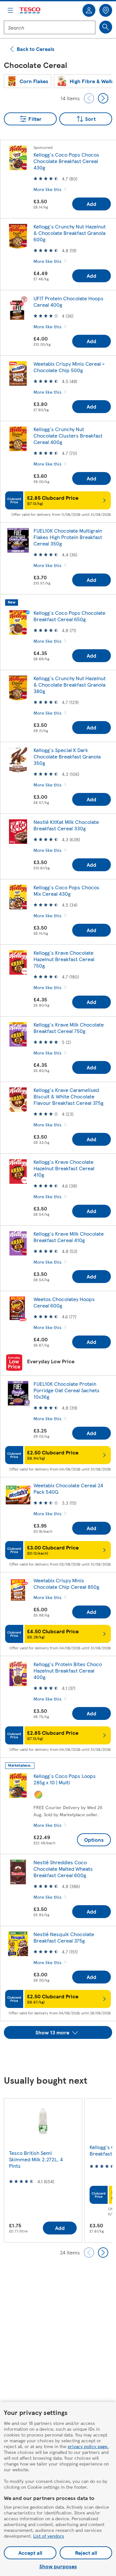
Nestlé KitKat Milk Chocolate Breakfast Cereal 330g (66, 825)
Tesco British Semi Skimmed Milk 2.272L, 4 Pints (36, 2159)
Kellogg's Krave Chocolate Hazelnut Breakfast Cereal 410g (64, 1168)
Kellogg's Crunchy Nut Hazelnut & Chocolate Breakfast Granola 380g (70, 685)
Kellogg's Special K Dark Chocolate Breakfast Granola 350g (67, 756)
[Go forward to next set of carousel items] (103, 98)
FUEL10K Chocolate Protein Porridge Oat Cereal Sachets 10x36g (67, 1390)
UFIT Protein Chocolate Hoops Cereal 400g (68, 301)
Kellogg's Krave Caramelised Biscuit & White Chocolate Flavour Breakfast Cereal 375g (68, 1096)
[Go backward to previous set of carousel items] (89, 98)
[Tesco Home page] (30, 10)
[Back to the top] (61, 2055)
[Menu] (10, 10)
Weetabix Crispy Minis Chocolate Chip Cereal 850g (66, 1583)
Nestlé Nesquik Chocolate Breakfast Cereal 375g (64, 1937)
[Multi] (38, 1795)
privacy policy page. (88, 2446)
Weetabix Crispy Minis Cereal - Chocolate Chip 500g (69, 367)
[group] (28, 81)
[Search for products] (106, 27)
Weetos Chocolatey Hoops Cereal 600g (64, 1302)
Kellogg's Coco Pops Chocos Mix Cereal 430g (66, 890)
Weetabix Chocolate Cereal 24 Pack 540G (68, 1488)
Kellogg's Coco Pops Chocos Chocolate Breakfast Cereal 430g (66, 161)
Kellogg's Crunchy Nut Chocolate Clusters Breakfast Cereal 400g (68, 435)
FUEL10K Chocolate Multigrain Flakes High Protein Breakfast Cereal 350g (68, 537)
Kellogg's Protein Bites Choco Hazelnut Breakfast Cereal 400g (68, 1670)
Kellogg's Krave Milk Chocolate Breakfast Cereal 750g (69, 1028)
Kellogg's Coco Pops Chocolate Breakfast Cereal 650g (69, 616)
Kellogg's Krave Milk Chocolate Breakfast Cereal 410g (69, 1237)
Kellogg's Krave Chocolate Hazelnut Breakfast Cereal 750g (64, 959)
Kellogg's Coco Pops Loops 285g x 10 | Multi (65, 1779)
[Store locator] (106, 10)
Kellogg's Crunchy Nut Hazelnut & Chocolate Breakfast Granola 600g (70, 233)
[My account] (89, 10)
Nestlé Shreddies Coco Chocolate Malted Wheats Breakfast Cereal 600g (63, 1869)
